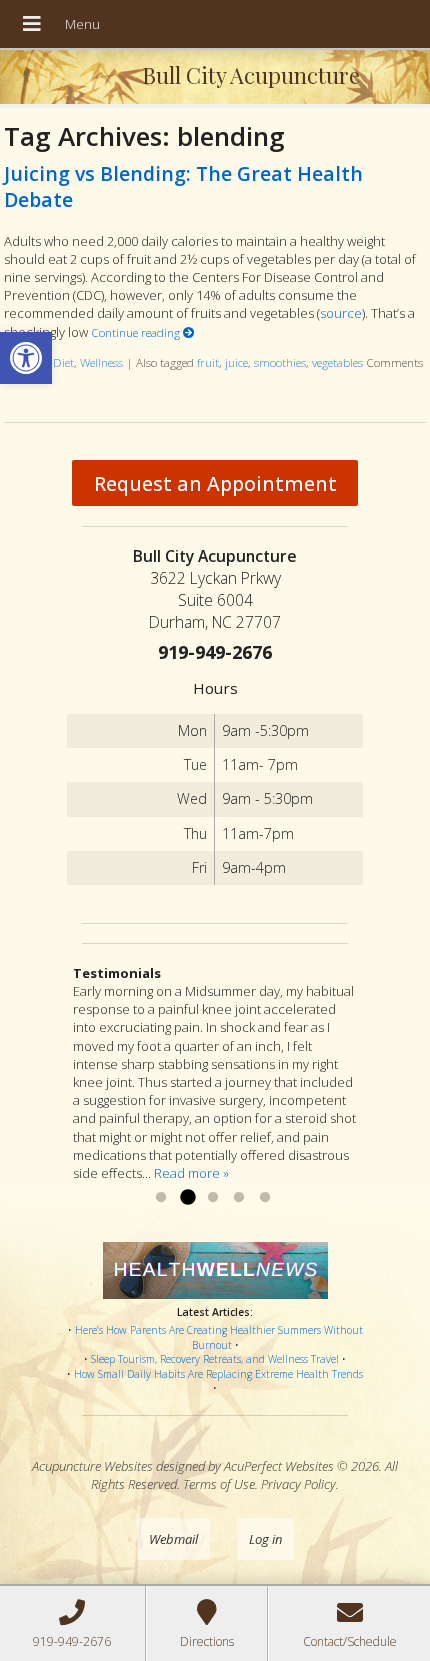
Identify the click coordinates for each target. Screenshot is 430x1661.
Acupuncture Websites (92, 1466)
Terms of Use (219, 1484)
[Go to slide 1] (161, 1198)
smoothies (280, 362)
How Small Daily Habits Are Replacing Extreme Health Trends (218, 1374)
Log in (265, 1539)
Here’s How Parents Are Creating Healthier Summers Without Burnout (219, 1337)
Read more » (191, 1173)
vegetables (337, 362)
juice (236, 362)
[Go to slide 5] (265, 1198)
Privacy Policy (298, 1484)
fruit (208, 362)
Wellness (101, 362)
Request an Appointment (215, 483)
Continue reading (137, 332)
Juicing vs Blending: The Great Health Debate (183, 186)
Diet (63, 362)
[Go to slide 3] (213, 1198)
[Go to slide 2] (187, 1198)
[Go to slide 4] (239, 1198)
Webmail (173, 1539)
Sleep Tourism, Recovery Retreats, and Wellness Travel (215, 1359)
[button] (26, 358)
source (341, 313)
